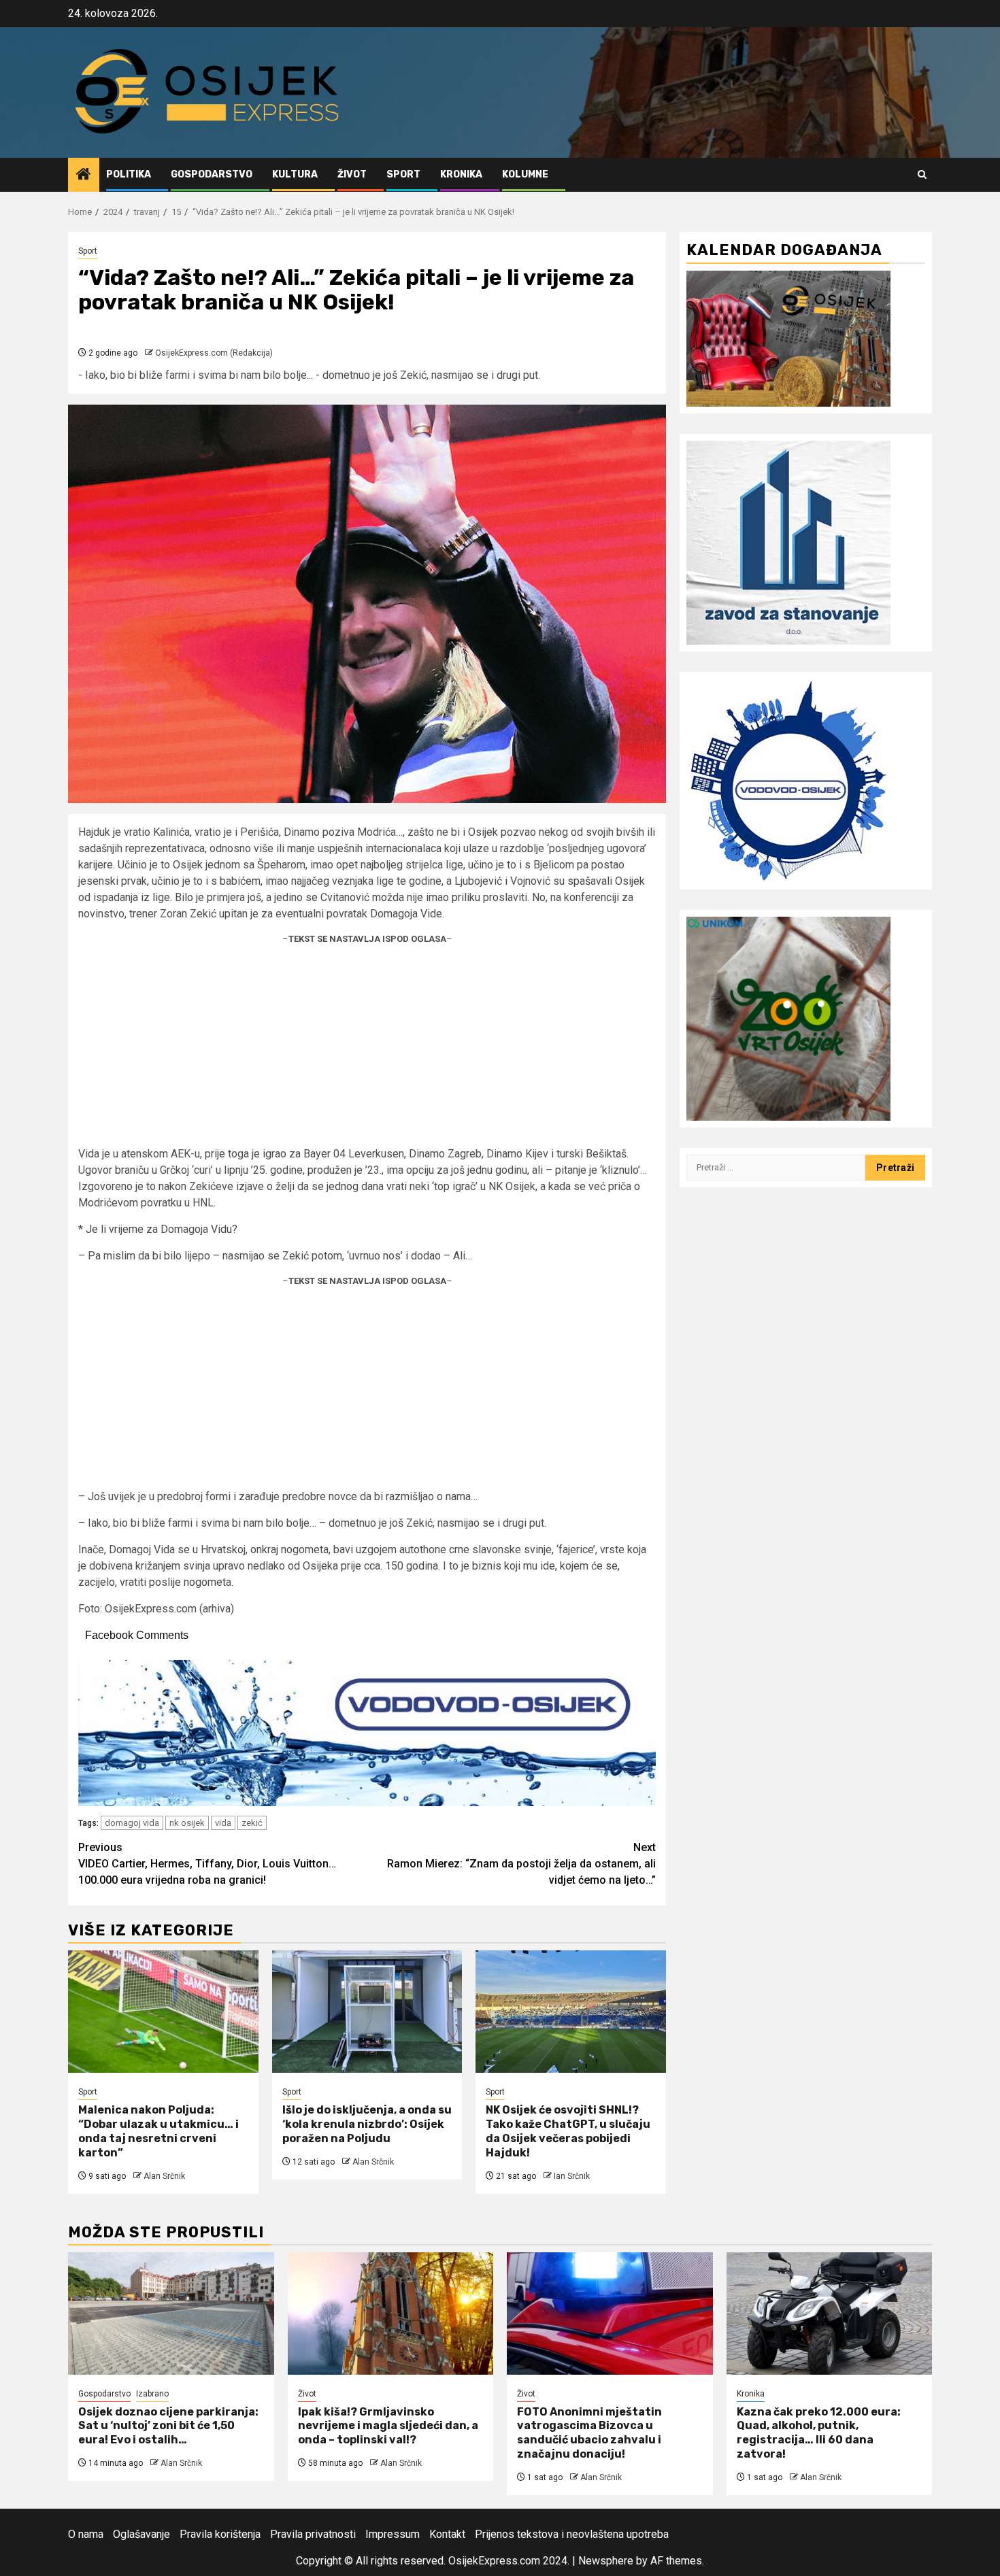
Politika (129, 174)
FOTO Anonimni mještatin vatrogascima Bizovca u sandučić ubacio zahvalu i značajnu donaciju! (589, 2433)
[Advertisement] (367, 1051)
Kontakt (447, 2534)
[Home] (84, 175)
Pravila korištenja (220, 2534)
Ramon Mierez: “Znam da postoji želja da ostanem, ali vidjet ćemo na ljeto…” (521, 1864)
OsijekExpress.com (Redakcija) (214, 353)
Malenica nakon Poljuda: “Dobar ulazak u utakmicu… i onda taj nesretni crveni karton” (159, 2131)
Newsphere (606, 2561)
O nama (86, 2534)
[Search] (922, 174)
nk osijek (187, 1823)
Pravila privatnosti (313, 2534)
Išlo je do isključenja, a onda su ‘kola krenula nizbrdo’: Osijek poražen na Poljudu (367, 2124)
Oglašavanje (141, 2534)
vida (223, 1823)
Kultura (295, 174)
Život (352, 174)
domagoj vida (132, 1823)
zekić (252, 1823)
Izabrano (152, 2394)
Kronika (461, 174)
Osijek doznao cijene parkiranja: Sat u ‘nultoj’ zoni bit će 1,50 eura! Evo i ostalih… (168, 2426)
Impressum (393, 2534)
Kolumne (525, 174)
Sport (403, 174)
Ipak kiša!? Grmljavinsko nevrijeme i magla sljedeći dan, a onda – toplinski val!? (388, 2426)
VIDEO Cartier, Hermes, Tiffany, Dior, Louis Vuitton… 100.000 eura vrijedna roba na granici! (207, 1864)
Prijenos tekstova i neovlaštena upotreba (572, 2534)
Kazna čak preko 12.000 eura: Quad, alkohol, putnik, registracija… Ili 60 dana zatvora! (819, 2433)
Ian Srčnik (572, 2176)
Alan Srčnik (164, 2176)
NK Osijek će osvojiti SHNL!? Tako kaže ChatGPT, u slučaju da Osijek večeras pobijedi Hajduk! (568, 2131)
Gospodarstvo (212, 174)
